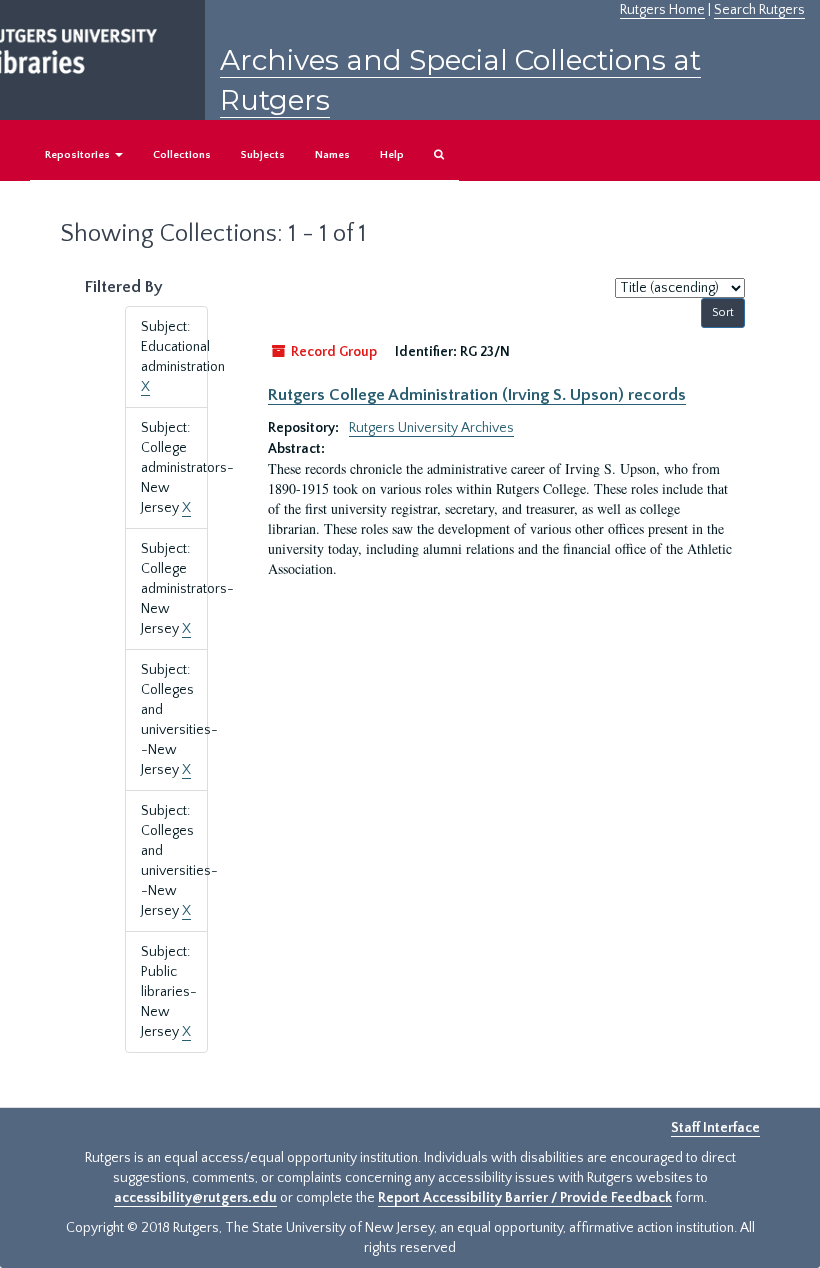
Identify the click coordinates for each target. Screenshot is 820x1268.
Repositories (79, 155)
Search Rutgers (759, 10)
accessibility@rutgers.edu (195, 1198)
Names (332, 155)
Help (392, 155)
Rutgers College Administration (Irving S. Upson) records (477, 395)
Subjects (263, 155)
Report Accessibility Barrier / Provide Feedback (525, 1198)
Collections (182, 155)
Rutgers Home (662, 10)
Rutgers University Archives (431, 428)
